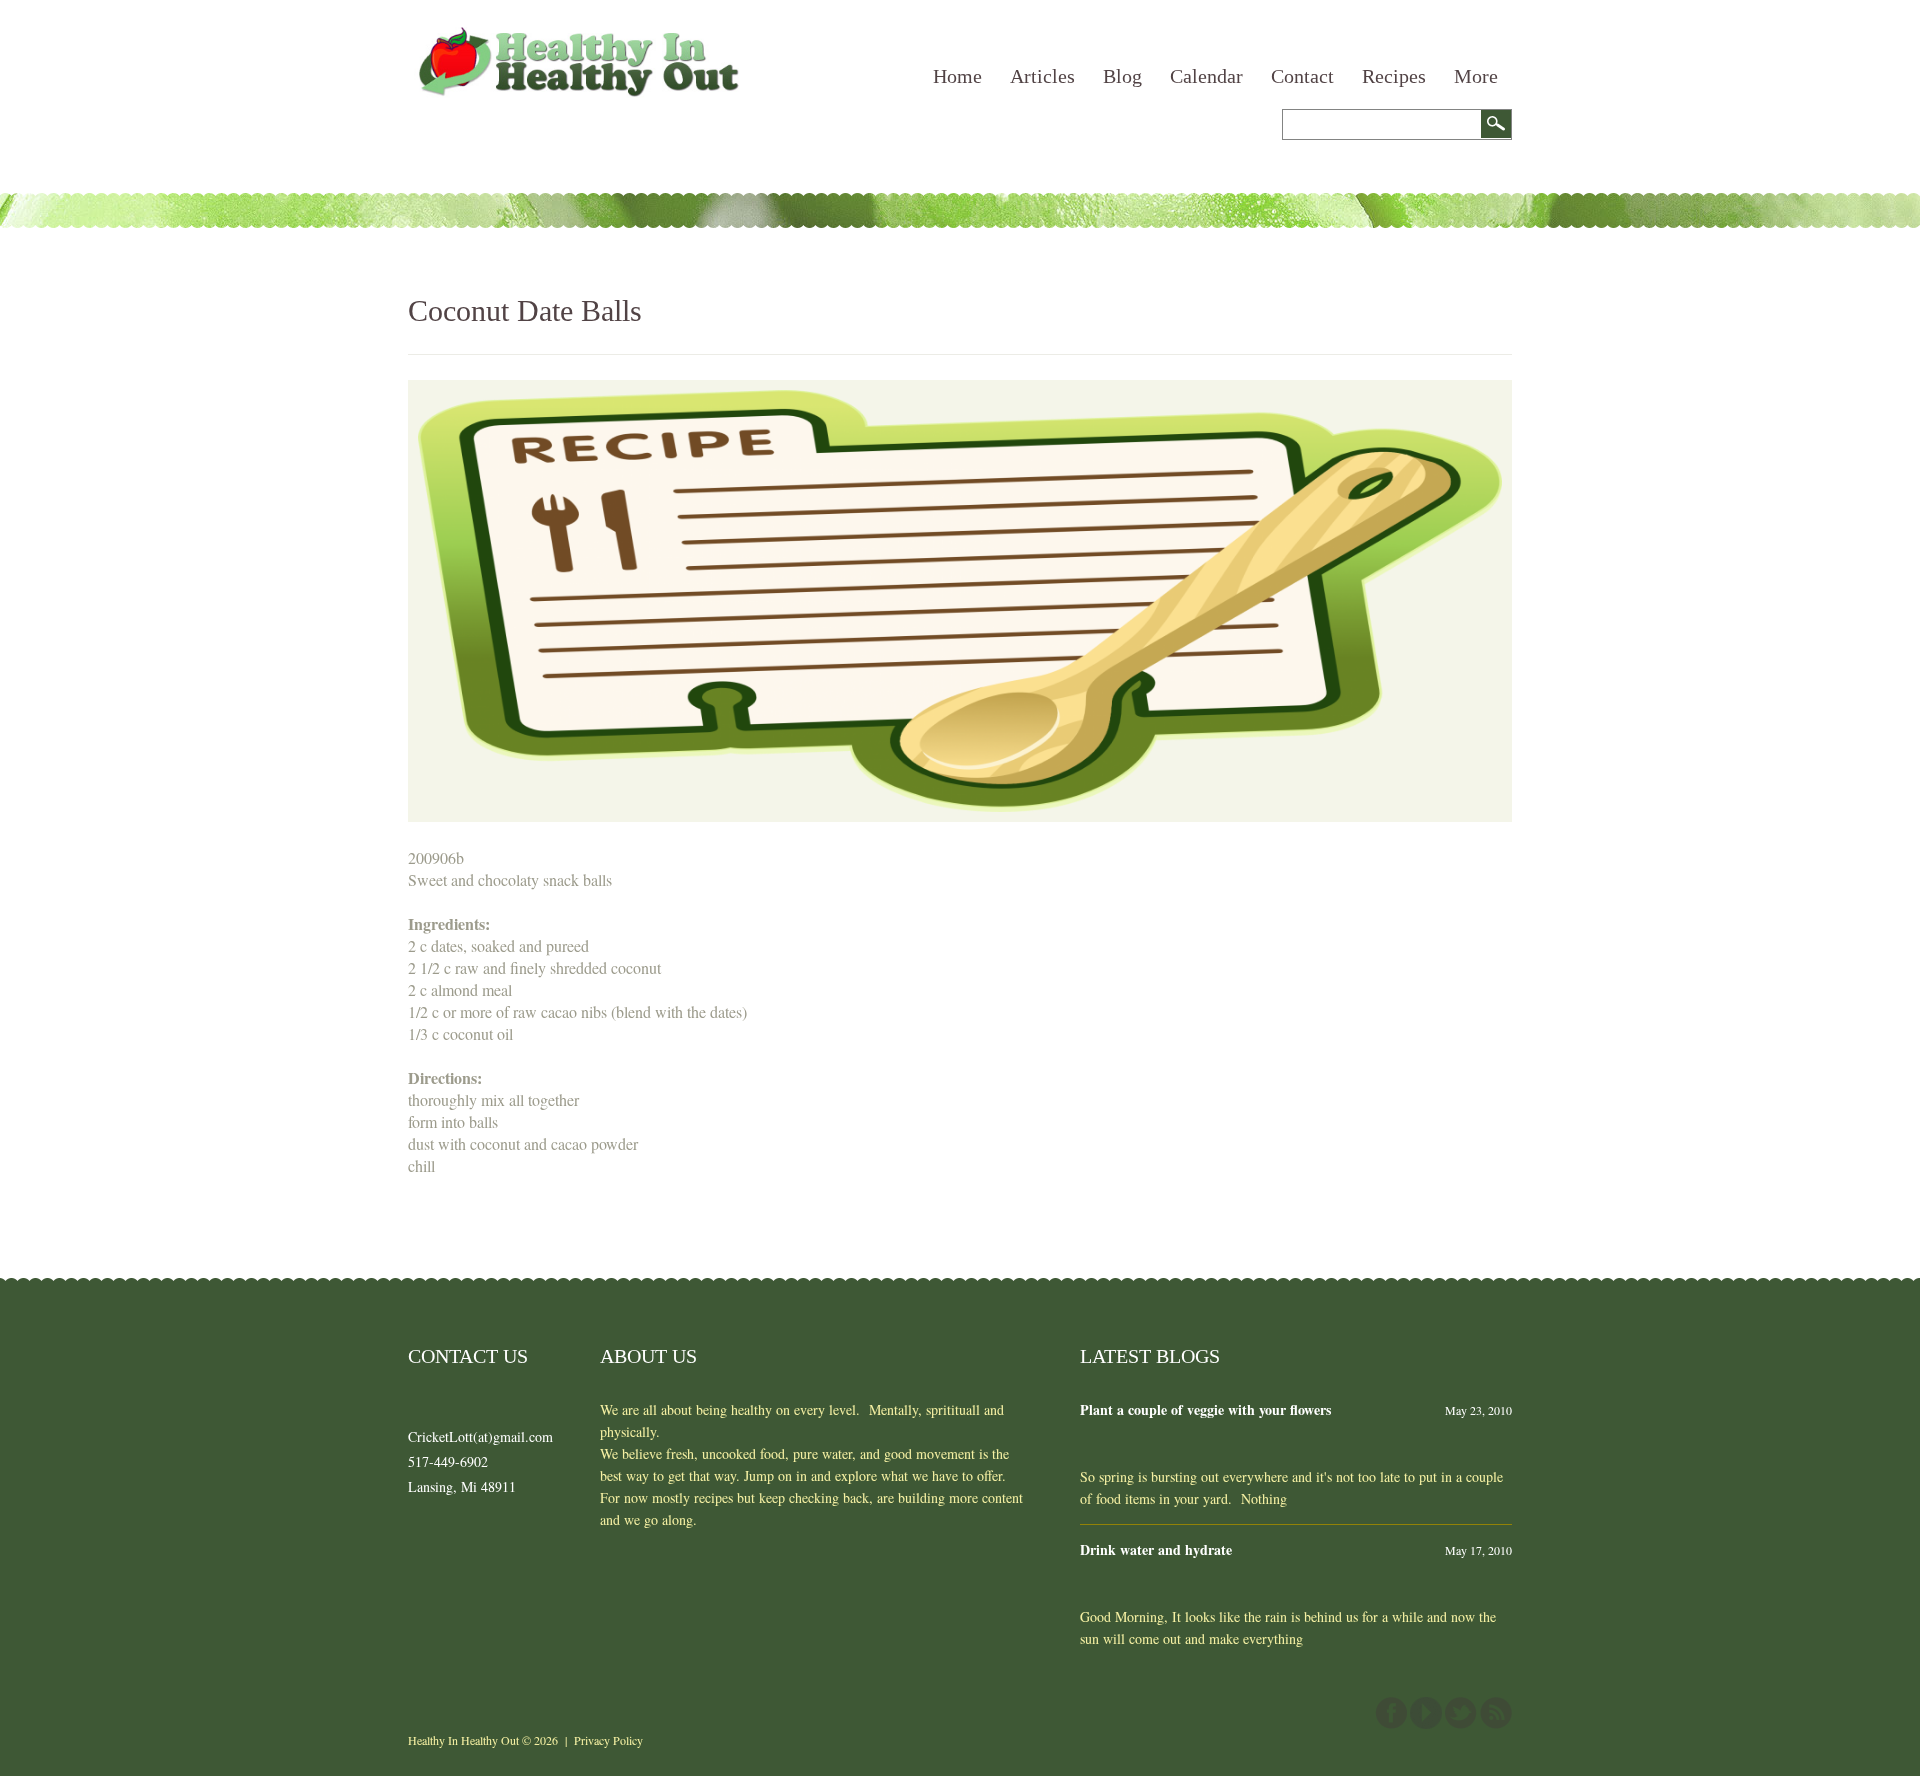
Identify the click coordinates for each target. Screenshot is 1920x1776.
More (1476, 76)
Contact (1302, 76)
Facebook (1391, 1713)
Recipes (1394, 76)
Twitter (1461, 1713)
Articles (1042, 76)
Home (957, 76)
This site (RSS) (1496, 1713)
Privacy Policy (608, 1740)
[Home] (576, 37)
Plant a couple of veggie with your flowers (1205, 1409)
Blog (1122, 76)
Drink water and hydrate (1156, 1549)
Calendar (1206, 76)
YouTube (1426, 1713)
